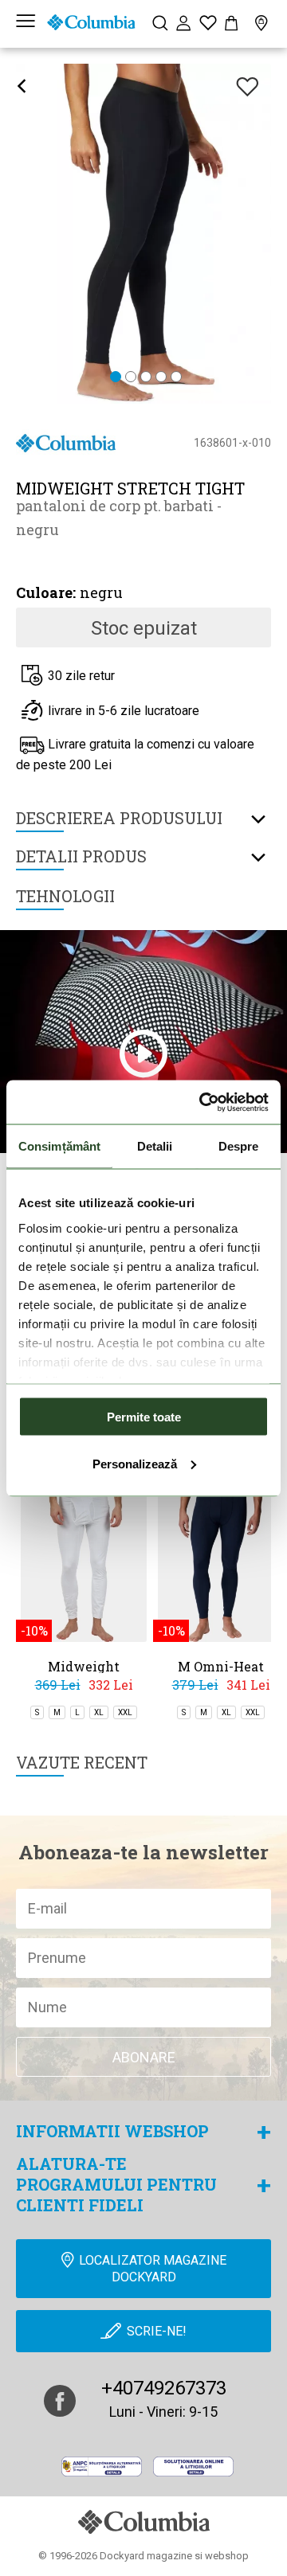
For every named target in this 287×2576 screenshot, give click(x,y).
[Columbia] (91, 22)
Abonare (144, 2057)
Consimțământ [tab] (59, 1146)
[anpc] (102, 2467)
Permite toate (144, 1417)
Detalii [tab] (155, 1146)
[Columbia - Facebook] (60, 2401)
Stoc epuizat (144, 628)
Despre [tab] (239, 1146)
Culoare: (46, 592)
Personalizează (135, 1463)
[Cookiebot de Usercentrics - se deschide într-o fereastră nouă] (202, 1102)
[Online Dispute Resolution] (193, 2467)
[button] (116, 378)
